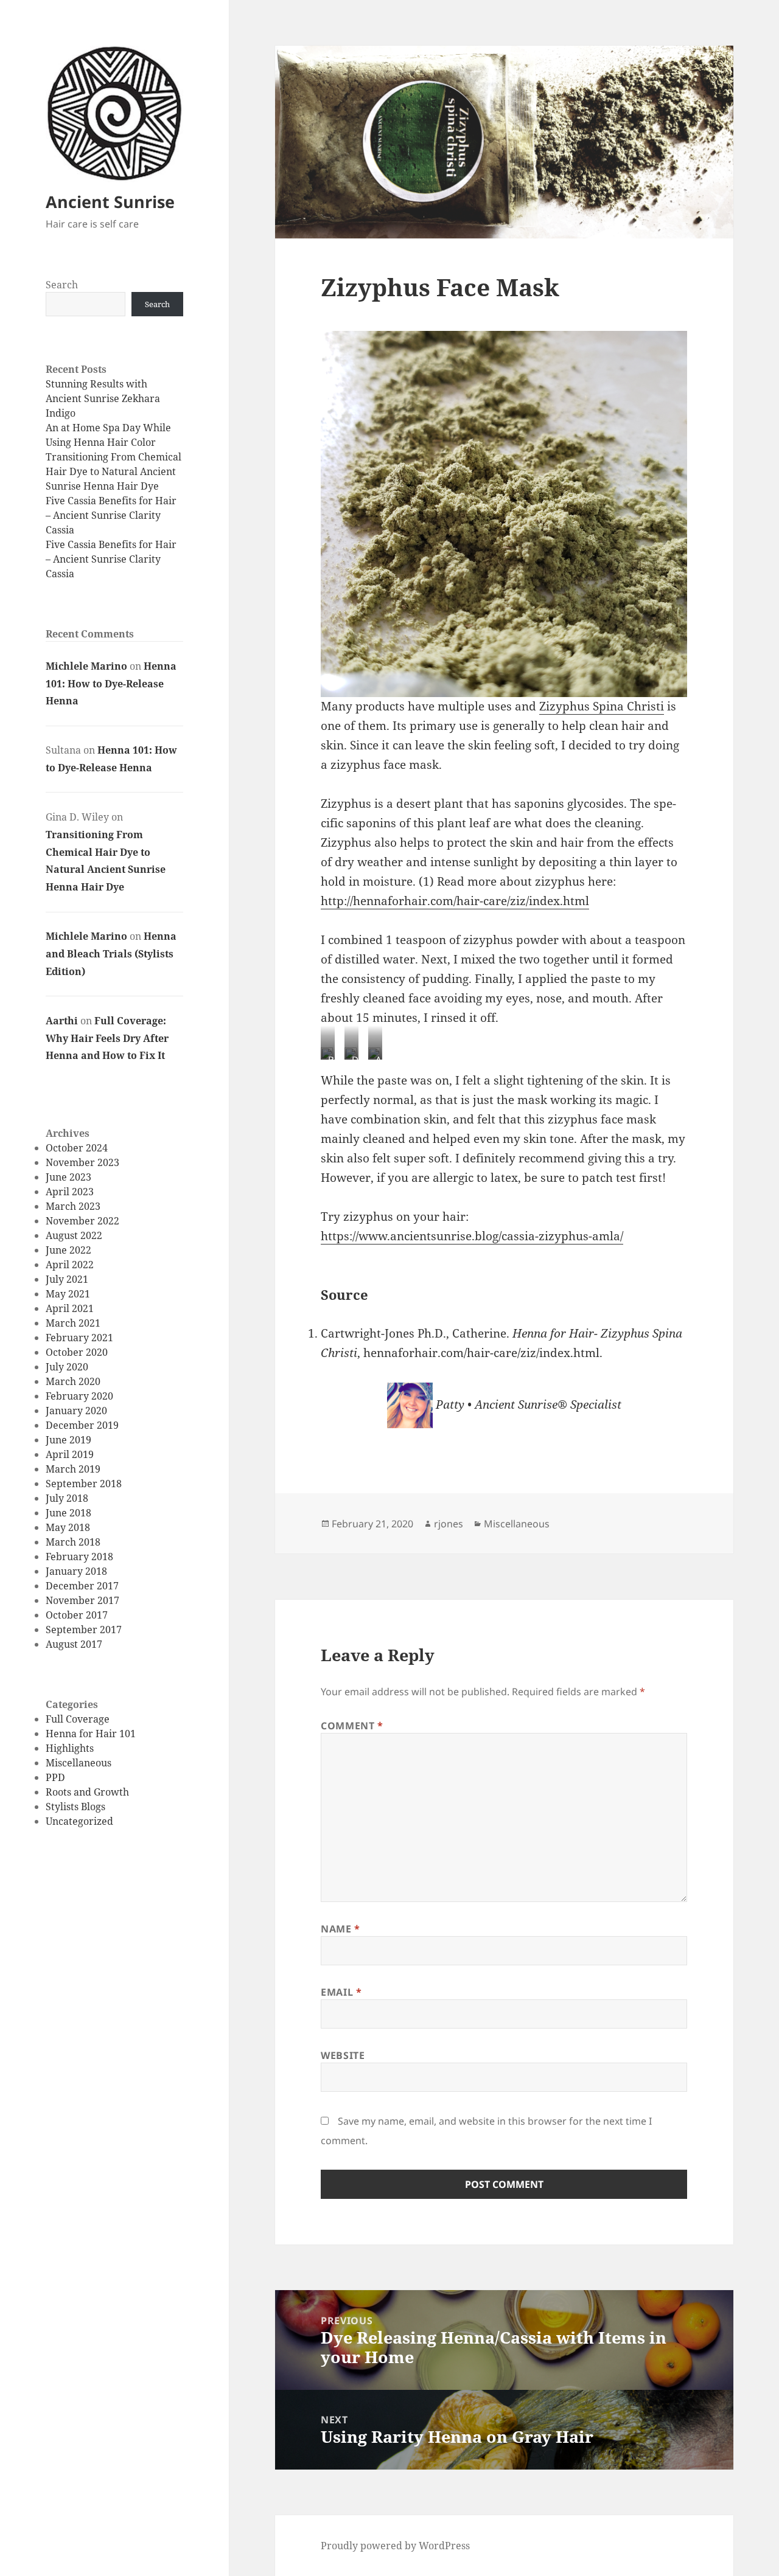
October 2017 (77, 1615)
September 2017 (84, 1630)
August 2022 (74, 1235)
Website (343, 2055)
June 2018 (68, 1513)
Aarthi (62, 1021)
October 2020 (77, 1352)
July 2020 (67, 1367)
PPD (55, 1777)
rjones (449, 1524)
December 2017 (82, 1586)
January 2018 (76, 1571)
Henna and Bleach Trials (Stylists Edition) (111, 954)
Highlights (70, 1748)
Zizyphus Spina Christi (602, 706)
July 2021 (67, 1279)
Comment (352, 1726)
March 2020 (73, 1381)
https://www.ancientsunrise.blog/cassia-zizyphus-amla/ (472, 1236)
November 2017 (82, 1600)
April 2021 (70, 1308)
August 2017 (74, 1644)
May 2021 (68, 1294)
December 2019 (82, 1425)
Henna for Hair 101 (91, 1734)
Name (341, 1929)
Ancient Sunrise (110, 202)
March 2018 (73, 1542)
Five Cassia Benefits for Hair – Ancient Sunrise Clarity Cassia (111, 515)
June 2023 (68, 1177)
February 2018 (79, 1557)
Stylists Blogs (75, 1807)
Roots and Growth (87, 1792)
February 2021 (79, 1338)
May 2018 (68, 1527)
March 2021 (73, 1323)
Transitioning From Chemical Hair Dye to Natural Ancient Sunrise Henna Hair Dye (114, 471)
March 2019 (73, 1469)
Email (341, 1992)
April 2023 (70, 1192)
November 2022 (82, 1221)
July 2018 (67, 1498)
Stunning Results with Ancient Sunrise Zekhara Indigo (103, 398)
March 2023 (73, 1206)
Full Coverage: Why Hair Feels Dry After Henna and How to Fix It (107, 1038)
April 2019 (70, 1454)
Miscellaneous (79, 1763)
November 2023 (82, 1162)
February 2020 (79, 1396)
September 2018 (84, 1484)
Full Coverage (78, 1719)
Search (62, 285)
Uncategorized (79, 1821)
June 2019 (68, 1440)
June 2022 (68, 1250)
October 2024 (77, 1148)
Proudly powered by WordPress (395, 2546)
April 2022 (70, 1265)
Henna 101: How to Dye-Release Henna (111, 684)
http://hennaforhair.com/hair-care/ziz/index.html (455, 901)
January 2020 (76, 1411)
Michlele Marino (86, 666)
